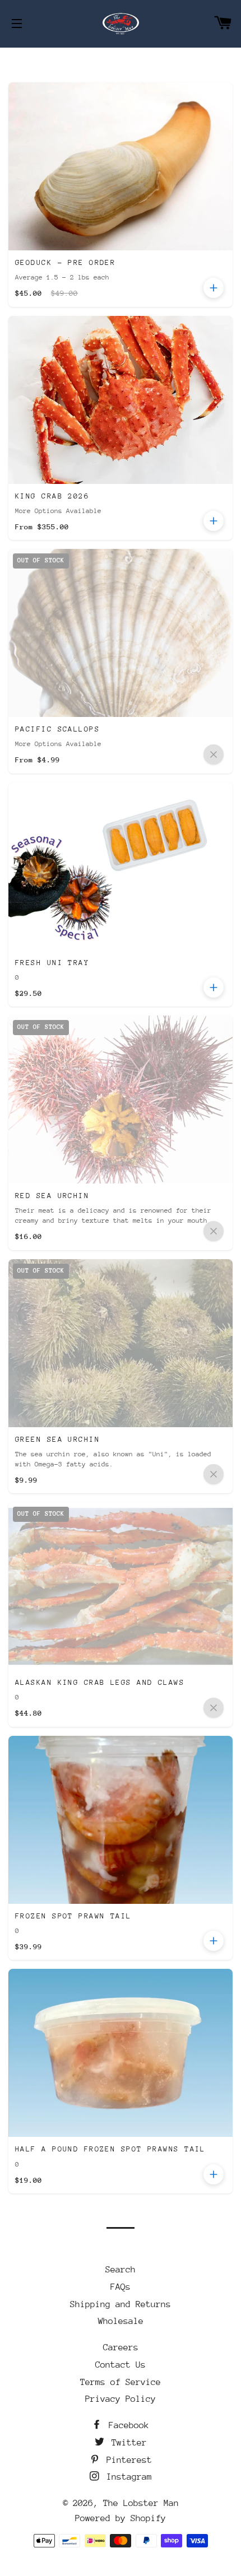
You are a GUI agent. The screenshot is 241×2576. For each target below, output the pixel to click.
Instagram (127, 2477)
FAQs (121, 2287)
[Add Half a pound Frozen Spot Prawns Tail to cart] (214, 2174)
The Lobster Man (141, 2503)
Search (121, 2270)
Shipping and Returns (121, 2304)
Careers (121, 2347)
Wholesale (121, 2321)
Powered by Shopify (121, 2518)
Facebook (126, 2425)
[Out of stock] (214, 754)
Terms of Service (121, 2382)
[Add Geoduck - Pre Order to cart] (214, 288)
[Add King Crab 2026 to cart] (214, 521)
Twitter (127, 2443)
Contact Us (121, 2365)
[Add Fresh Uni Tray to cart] (214, 987)
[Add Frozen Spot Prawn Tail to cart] (214, 1941)
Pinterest (127, 2460)
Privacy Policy (121, 2399)
